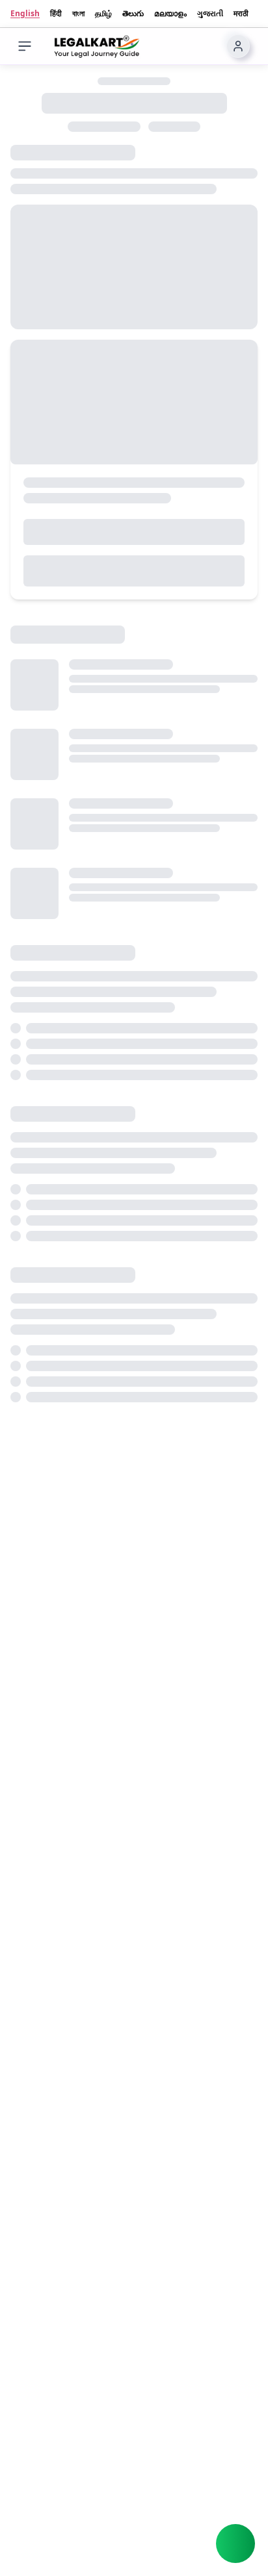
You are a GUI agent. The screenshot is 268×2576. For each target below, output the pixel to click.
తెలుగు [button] (133, 14)
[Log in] (238, 46)
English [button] (25, 14)
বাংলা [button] (78, 14)
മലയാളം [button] (170, 14)
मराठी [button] (241, 14)
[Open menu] (25, 46)
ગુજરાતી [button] (210, 14)
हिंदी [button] (56, 14)
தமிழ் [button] (103, 14)
